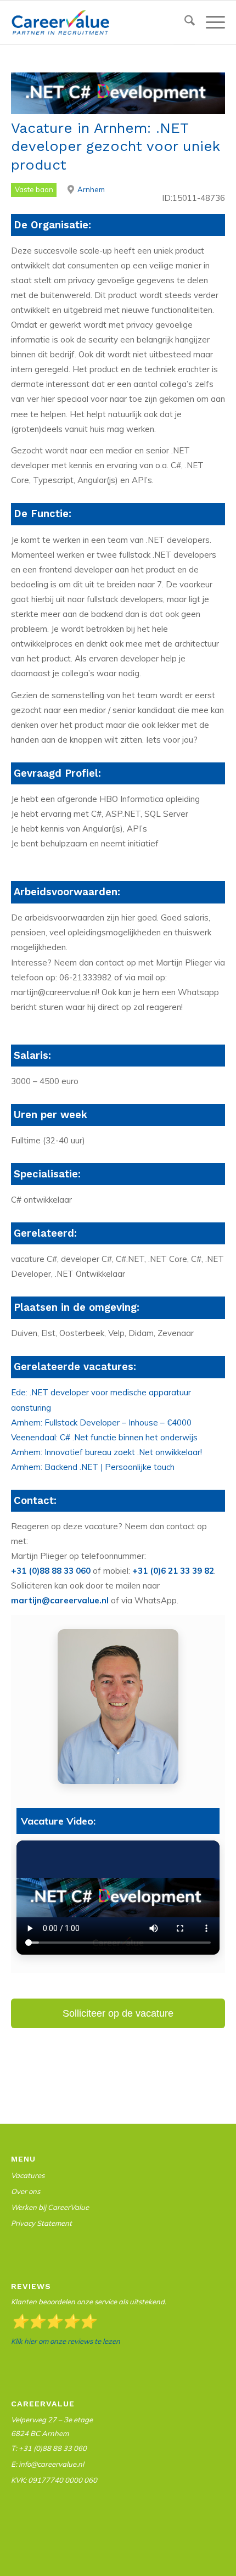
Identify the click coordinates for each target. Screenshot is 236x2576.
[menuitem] (184, 23)
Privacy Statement (41, 2223)
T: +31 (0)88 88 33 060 (49, 2448)
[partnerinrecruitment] (97, 23)
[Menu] (210, 23)
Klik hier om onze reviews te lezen (66, 2341)
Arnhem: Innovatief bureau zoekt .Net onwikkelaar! (106, 1452)
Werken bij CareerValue (50, 2207)
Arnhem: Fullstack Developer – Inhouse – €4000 (101, 1422)
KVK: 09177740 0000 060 (54, 2480)
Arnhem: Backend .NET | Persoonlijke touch (93, 1467)
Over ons (26, 2191)
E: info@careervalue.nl (47, 2464)
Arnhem (91, 189)
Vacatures (28, 2175)
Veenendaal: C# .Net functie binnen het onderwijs (104, 1437)
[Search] (184, 23)
